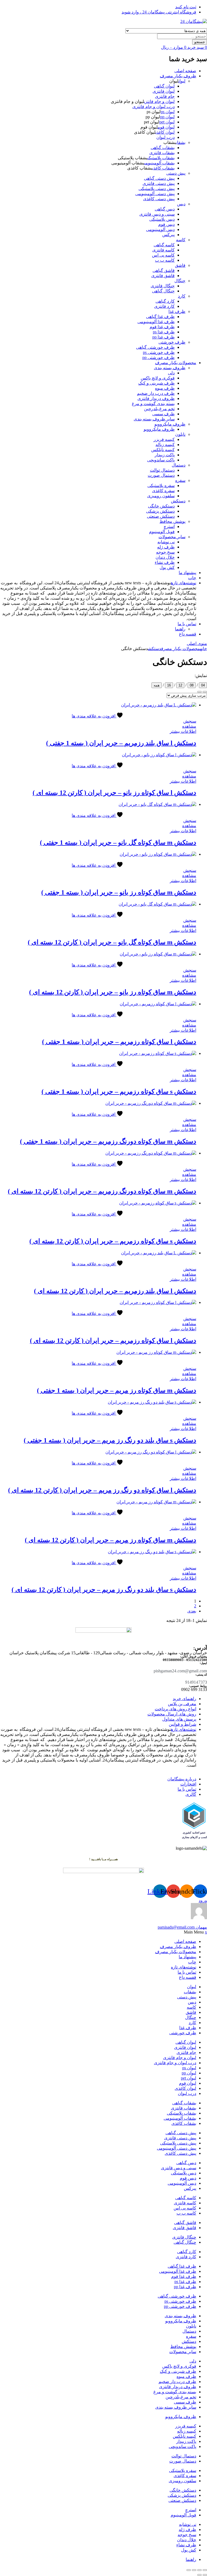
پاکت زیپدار (165, 455)
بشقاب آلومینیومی (159, 163)
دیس (181, 204)
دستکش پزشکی (160, 511)
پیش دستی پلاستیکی (157, 189)
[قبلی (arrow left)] (205, 2575)
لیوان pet (167, 122)
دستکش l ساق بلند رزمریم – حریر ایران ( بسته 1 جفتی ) (121, 743)
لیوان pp (167, 117)
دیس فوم (166, 224)
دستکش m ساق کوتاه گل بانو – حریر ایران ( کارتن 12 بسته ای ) (112, 942)
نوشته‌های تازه (184, 583)
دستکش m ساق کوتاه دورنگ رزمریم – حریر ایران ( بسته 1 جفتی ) (108, 1141)
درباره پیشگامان (182, 1779)
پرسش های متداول (179, 1719)
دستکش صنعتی (161, 516)
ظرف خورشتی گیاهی (155, 347)
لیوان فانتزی (164, 91)
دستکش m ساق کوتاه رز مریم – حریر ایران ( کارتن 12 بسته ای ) (111, 1540)
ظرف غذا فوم (162, 327)
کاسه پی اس (163, 255)
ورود (203, 1900)
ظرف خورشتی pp (158, 358)
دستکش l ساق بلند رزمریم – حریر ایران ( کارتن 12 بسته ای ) (115, 1291)
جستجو (200, 42)
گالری (191, 1794)
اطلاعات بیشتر (183, 731)
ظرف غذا (177, 311)
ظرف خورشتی (172, 342)
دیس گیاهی (165, 209)
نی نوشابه (166, 542)
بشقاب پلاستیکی (161, 158)
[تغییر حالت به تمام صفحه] (199, 2570)
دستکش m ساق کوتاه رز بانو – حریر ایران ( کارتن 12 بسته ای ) (113, 992)
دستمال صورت (161, 475)
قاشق (180, 265)
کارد (182, 296)
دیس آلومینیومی (160, 229)
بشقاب (181, 142)
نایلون (180, 434)
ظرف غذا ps (164, 332)
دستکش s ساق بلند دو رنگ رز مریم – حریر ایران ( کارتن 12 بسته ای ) (104, 1590)
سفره (180, 480)
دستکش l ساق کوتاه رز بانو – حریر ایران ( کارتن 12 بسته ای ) (114, 793)
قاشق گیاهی (164, 270)
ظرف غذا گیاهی (160, 317)
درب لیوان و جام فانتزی (153, 107)
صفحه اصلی (185, 71)
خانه (203, 649)
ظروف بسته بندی (170, 368)
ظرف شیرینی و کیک (156, 383)
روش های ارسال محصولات (172, 1714)
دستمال (179, 465)
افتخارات (188, 1784)
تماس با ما (187, 624)
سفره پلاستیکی (161, 486)
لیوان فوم (166, 127)
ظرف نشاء (165, 562)
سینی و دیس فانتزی (157, 214)
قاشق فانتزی (163, 276)
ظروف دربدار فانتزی (156, 398)
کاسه (181, 240)
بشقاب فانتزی (162, 153)
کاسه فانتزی (163, 250)
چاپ (192, 578)
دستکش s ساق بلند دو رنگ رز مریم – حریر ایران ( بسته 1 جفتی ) (110, 1440)
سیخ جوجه (165, 552)
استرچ (169, 526)
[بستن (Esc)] (189, 2570)
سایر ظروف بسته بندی (154, 419)
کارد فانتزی (164, 306)
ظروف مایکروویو (170, 424)
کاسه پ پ (165, 260)
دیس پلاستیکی (162, 219)
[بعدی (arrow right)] (199, 2575)
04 (203, 685)
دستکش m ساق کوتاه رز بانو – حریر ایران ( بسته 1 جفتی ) (119, 892)
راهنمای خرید (184, 1699)
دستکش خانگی (161, 506)
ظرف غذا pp (163, 337)
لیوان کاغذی (165, 132)
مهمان (182, 1927)
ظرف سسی (163, 414)
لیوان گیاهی (164, 86)
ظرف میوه (165, 388)
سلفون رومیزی (161, 496)
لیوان (182, 81)
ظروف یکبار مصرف (178, 76)
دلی (171, 373)
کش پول (167, 567)
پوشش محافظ (172, 521)
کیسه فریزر (164, 439)
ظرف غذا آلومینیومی (156, 322)
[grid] (199, 692)
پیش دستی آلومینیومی (155, 194)
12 (180, 685)
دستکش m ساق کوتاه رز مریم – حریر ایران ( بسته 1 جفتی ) (117, 1390)
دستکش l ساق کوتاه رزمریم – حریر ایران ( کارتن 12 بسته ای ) (113, 1341)
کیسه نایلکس (163, 450)
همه (157, 685)
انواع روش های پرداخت (175, 1709)
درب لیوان (165, 137)
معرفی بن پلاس (182, 1704)
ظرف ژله (166, 547)
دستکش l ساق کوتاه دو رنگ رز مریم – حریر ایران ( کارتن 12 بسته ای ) (102, 1490)
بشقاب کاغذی (163, 168)
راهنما (180, 629)
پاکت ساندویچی (161, 460)
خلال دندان (165, 557)
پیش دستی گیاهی (159, 178)
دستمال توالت (162, 470)
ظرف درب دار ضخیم (156, 393)
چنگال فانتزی (163, 286)
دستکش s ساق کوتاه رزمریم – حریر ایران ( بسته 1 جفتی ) (119, 1092)
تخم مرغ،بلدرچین (159, 409)
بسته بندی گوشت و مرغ (153, 404)
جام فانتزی (165, 96)
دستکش (178, 501)
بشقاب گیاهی (163, 148)
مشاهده (189, 726)
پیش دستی (176, 173)
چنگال (180, 281)
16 (169, 685)
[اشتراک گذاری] (194, 2570)
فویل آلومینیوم (162, 532)
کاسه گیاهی (164, 245)
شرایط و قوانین (182, 1724)
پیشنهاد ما (187, 573)
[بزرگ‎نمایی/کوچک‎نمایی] (205, 2570)
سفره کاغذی (163, 491)
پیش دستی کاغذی (159, 199)
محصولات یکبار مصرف (176, 363)
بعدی (192, 1611)
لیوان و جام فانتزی (159, 101)
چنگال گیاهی (163, 291)
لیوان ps (168, 112)
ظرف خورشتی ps (159, 352)
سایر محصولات (172, 537)
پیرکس (168, 235)
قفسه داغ (188, 634)
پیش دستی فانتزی (159, 183)
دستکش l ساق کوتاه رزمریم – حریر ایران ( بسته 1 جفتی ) (119, 1042)
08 (192, 685)
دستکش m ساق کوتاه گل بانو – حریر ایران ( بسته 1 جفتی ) (118, 842)
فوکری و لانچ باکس (158, 378)
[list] (205, 692)
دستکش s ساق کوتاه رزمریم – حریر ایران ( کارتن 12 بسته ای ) (113, 1241)
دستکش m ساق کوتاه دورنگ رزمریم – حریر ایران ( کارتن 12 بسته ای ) (102, 1191)
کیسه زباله (165, 445)
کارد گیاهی (165, 301)
